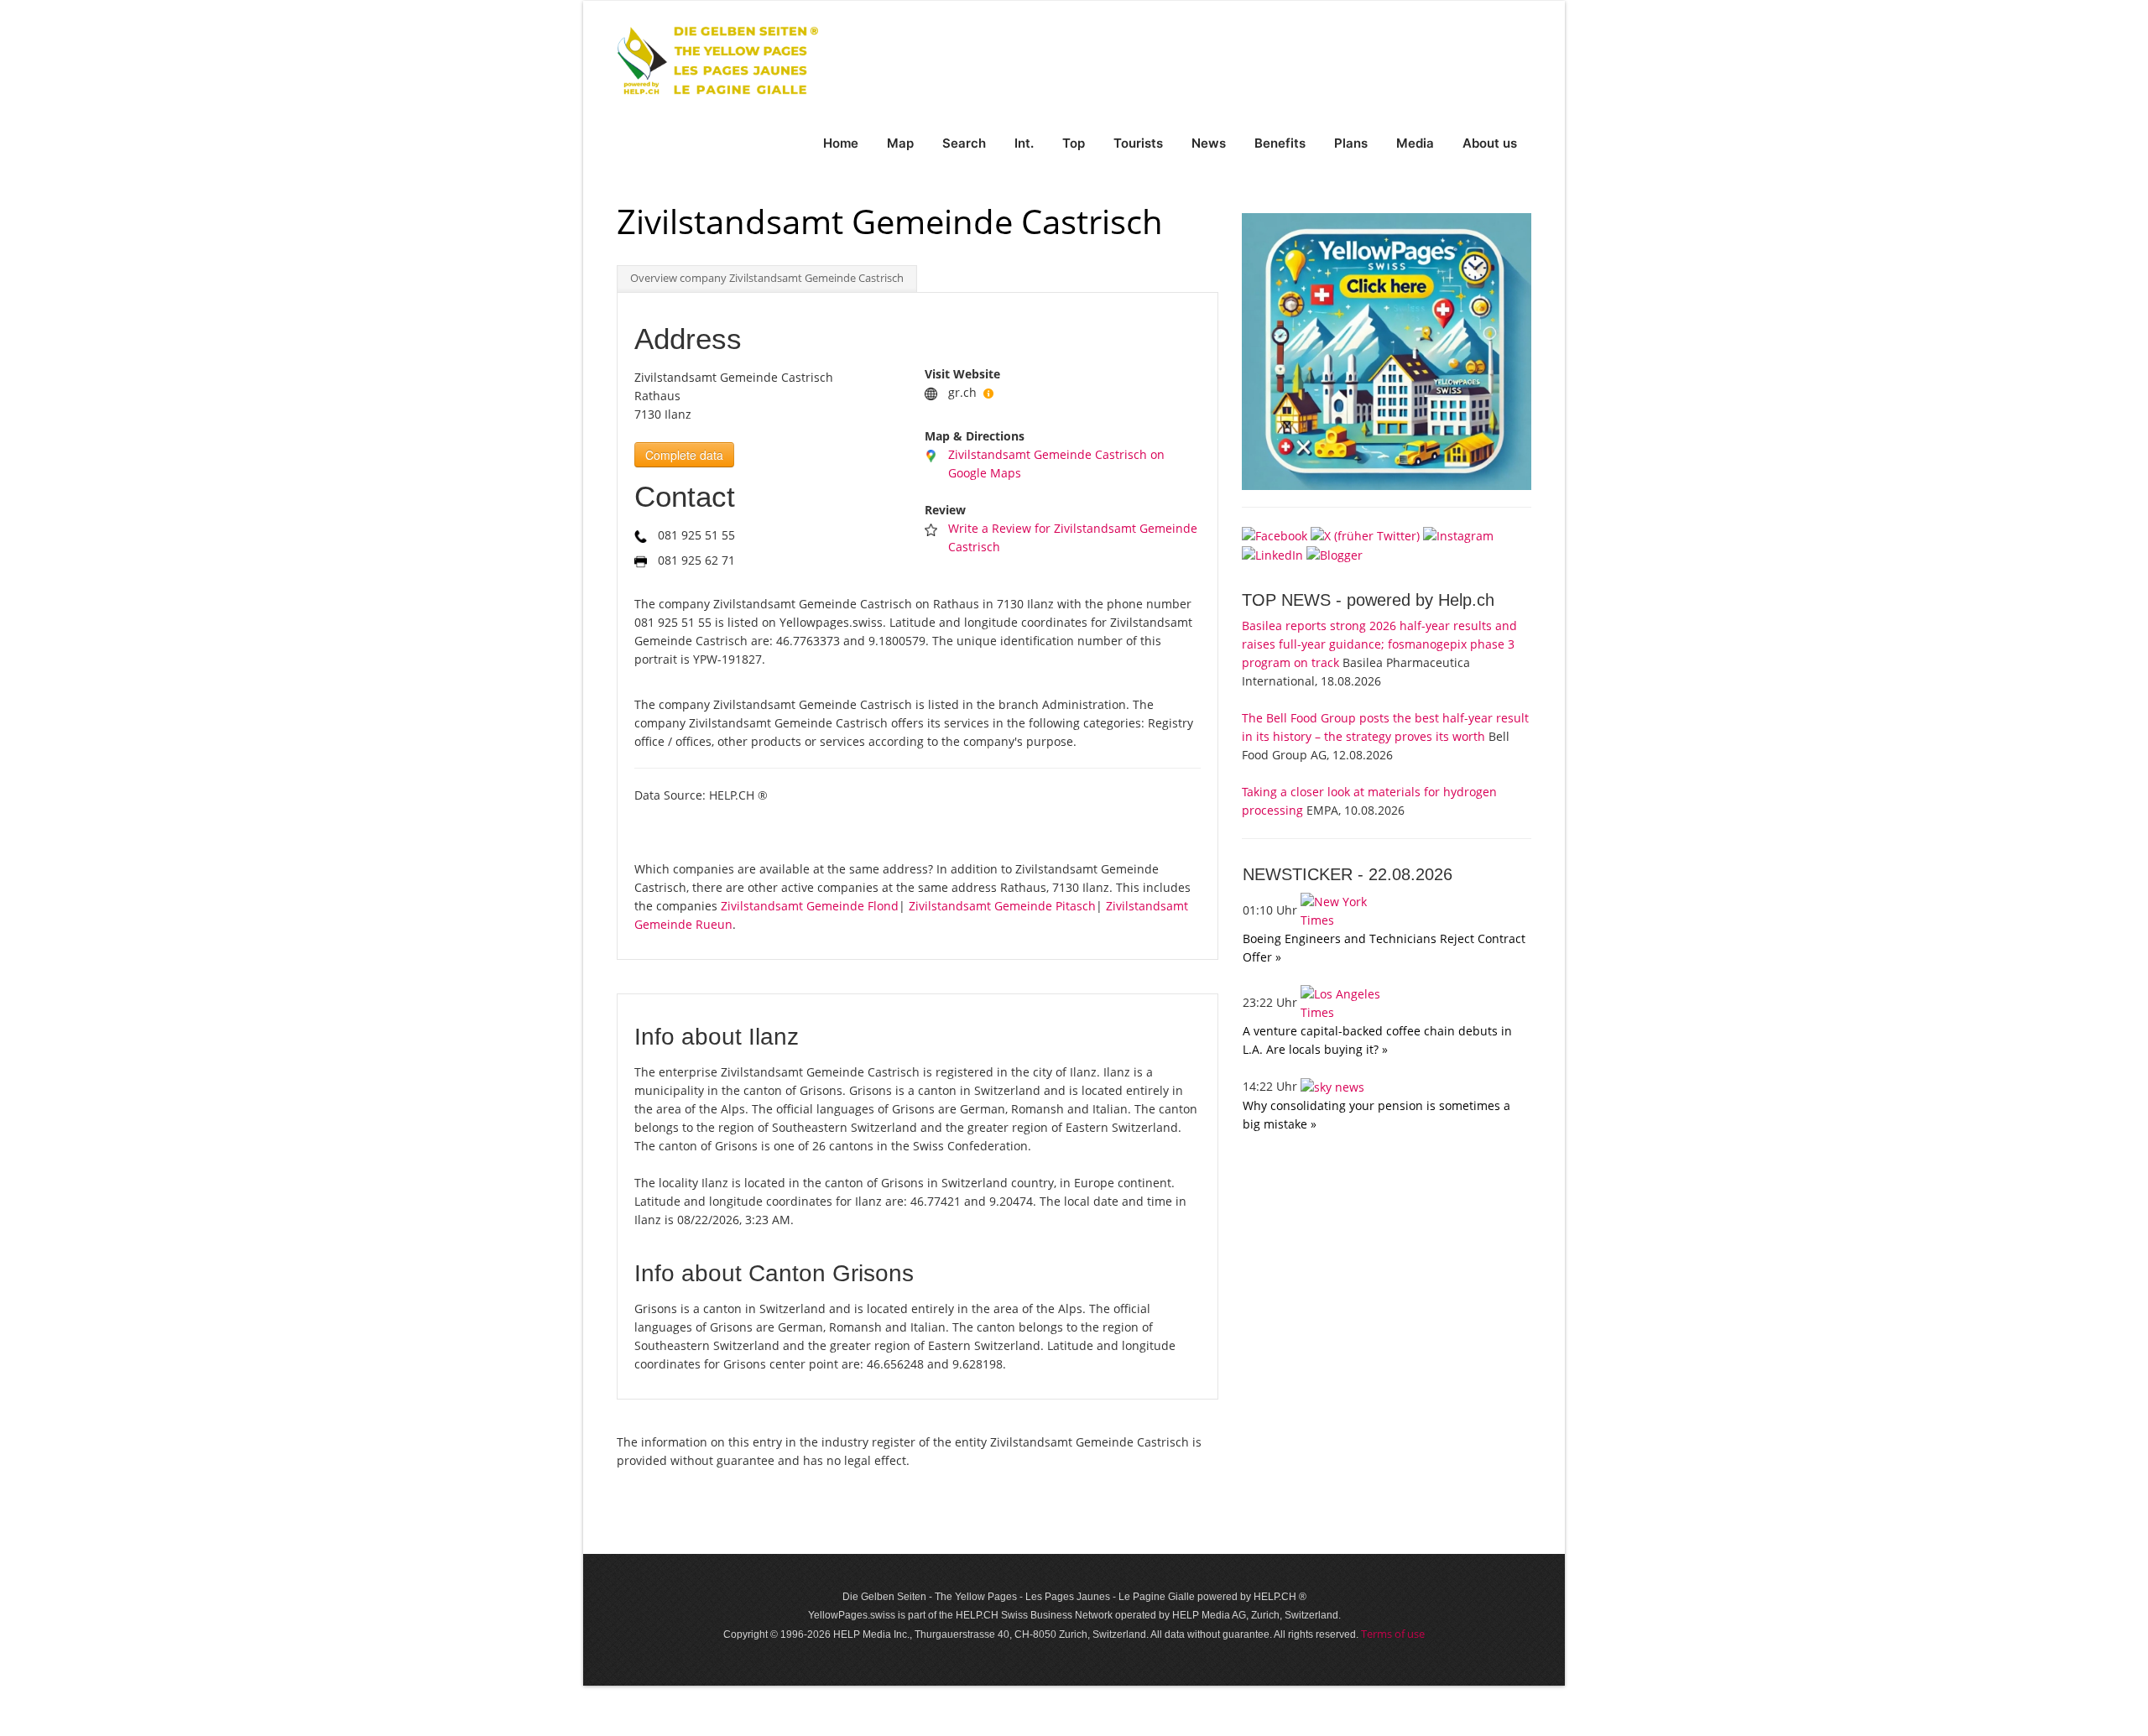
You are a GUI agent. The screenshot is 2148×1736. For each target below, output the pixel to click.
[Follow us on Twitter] (1365, 534)
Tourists (1138, 143)
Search (964, 143)
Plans (1351, 143)
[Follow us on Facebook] (1275, 534)
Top (1074, 143)
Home (841, 143)
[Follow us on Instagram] (1458, 534)
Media (1415, 143)
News (1209, 143)
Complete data (684, 455)
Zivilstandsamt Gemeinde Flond (810, 906)
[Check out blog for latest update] (1335, 554)
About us (1490, 143)
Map (900, 143)
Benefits (1280, 143)
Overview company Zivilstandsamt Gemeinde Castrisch (767, 278)
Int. (1024, 143)
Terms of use (1393, 1634)
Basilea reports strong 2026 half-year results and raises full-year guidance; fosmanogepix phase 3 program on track (1379, 644)
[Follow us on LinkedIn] (1272, 554)
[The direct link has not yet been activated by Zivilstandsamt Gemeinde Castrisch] (988, 392)
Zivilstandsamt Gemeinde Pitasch (1002, 906)
